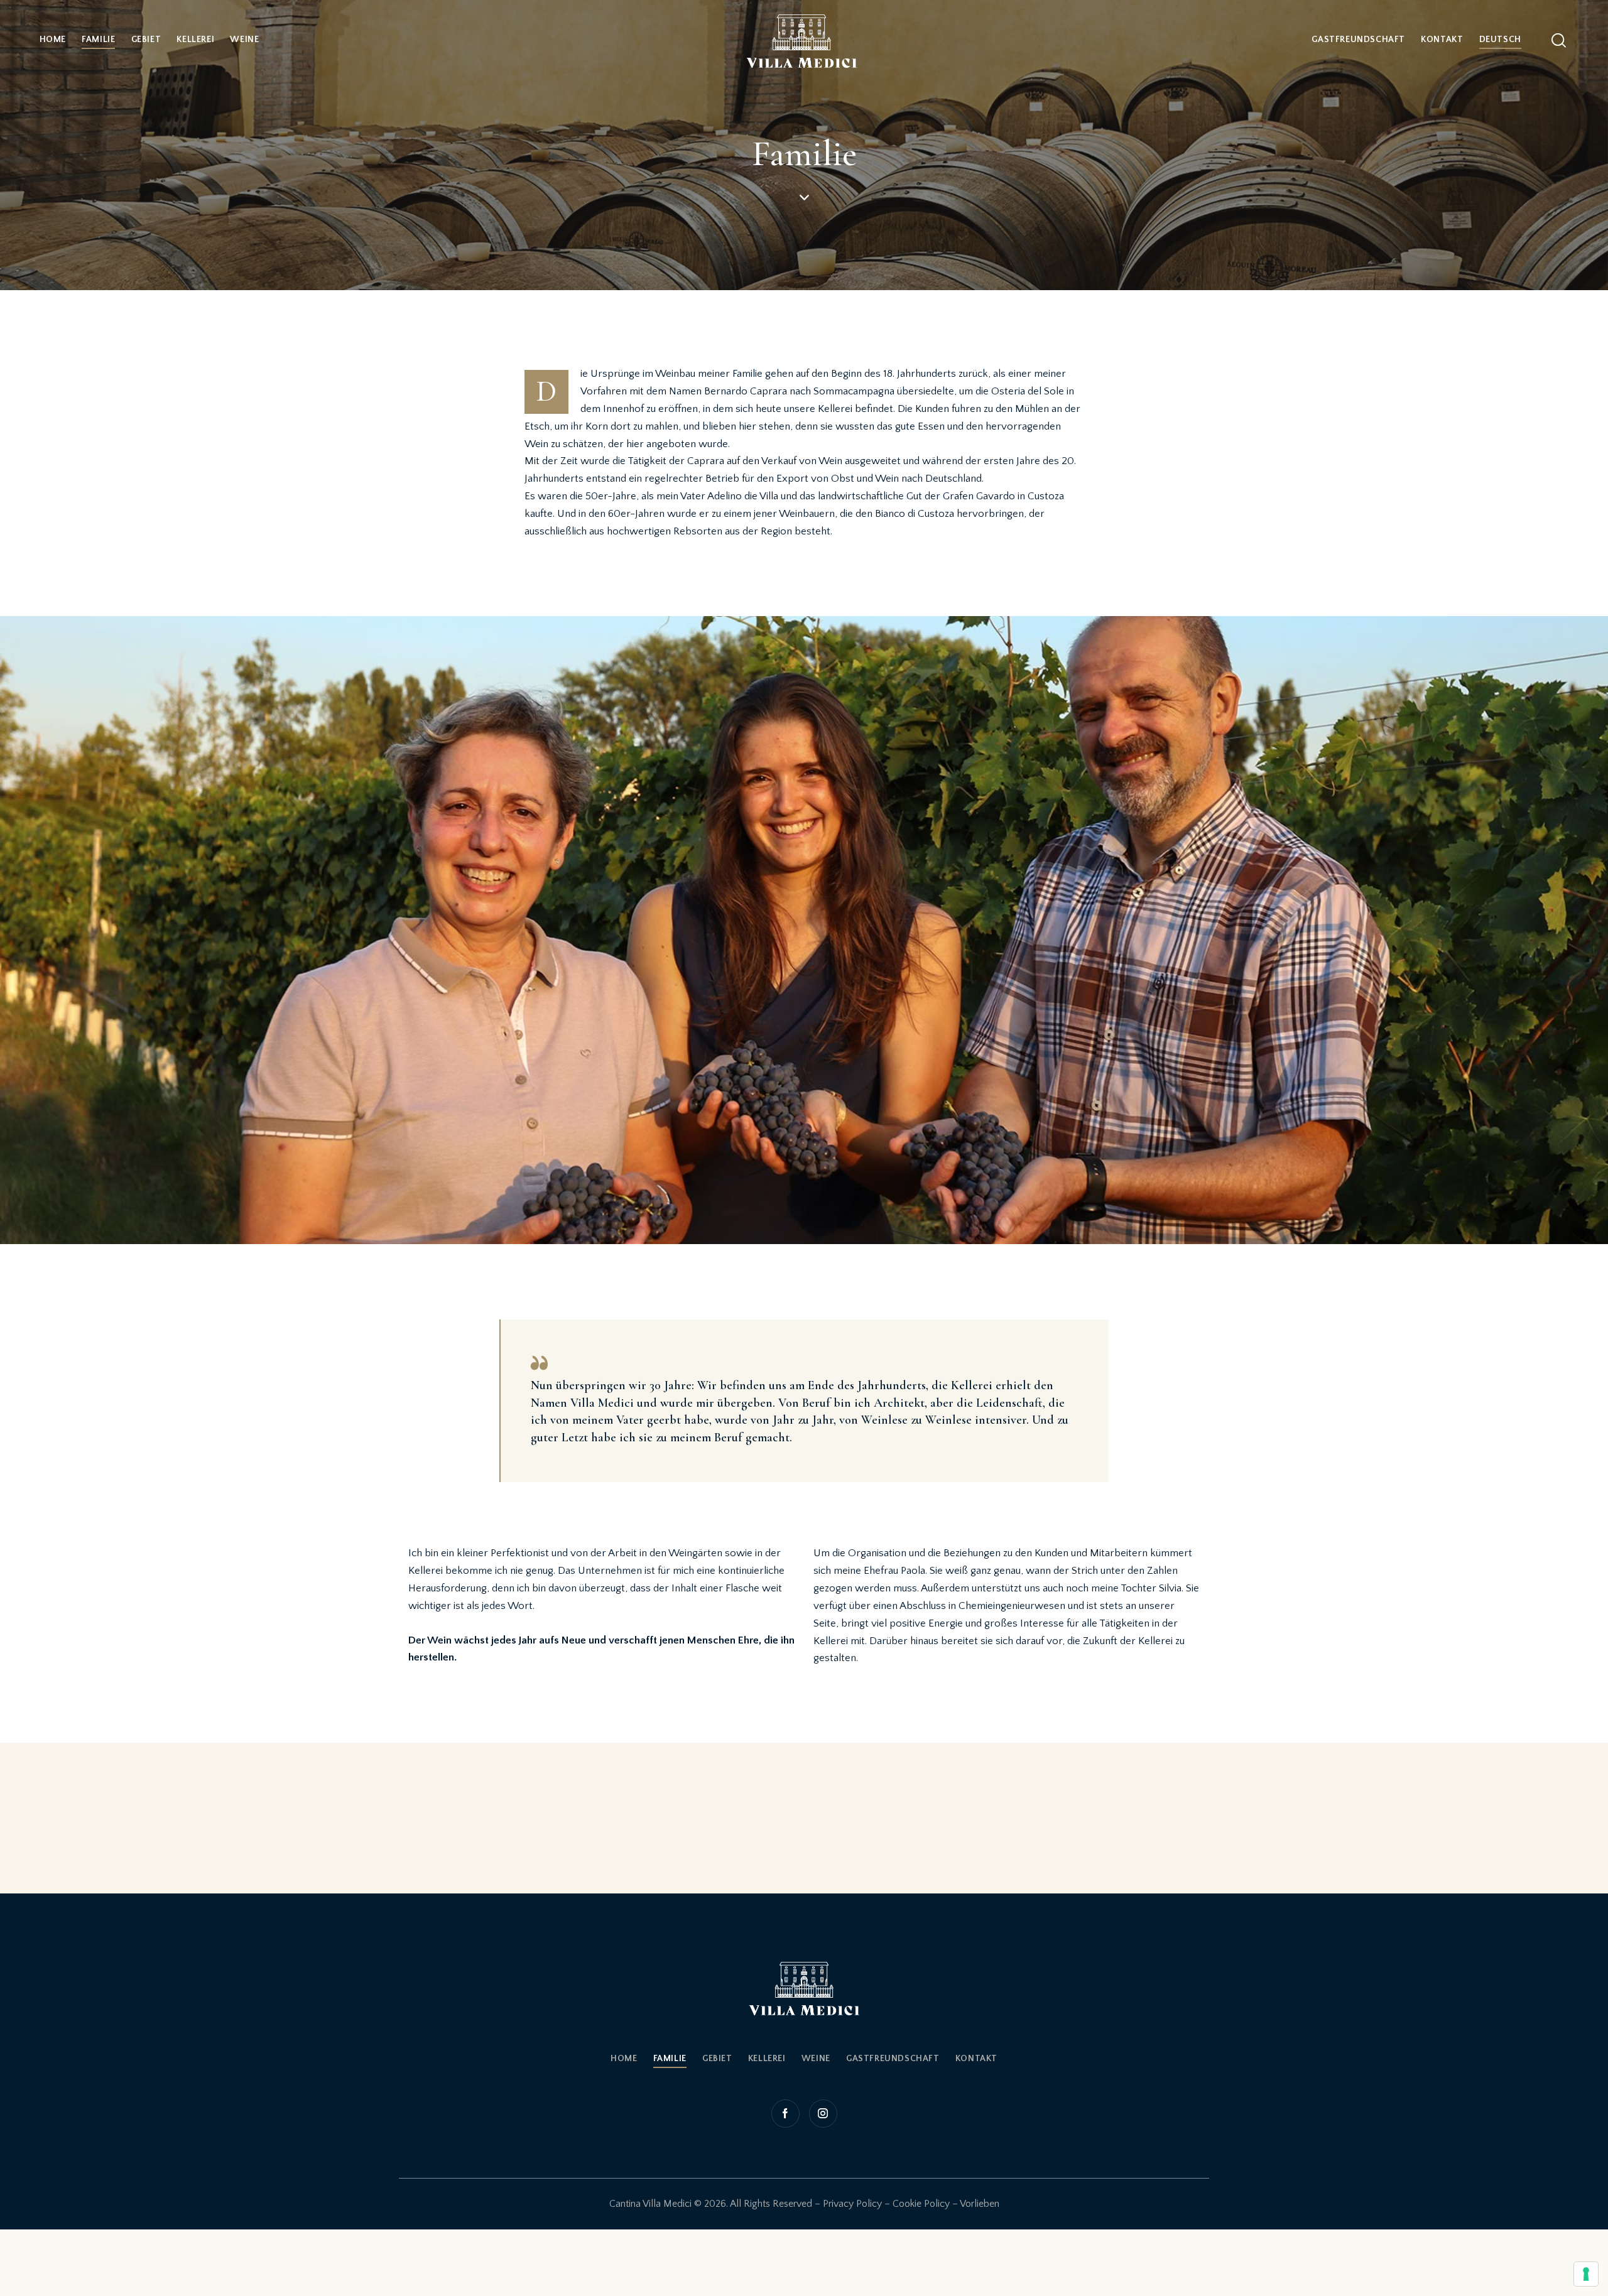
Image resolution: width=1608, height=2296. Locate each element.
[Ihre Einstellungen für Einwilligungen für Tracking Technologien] (1586, 2274)
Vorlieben (980, 2204)
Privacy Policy (852, 2204)
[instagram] (822, 2114)
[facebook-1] (787, 2114)
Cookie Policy (921, 2204)
